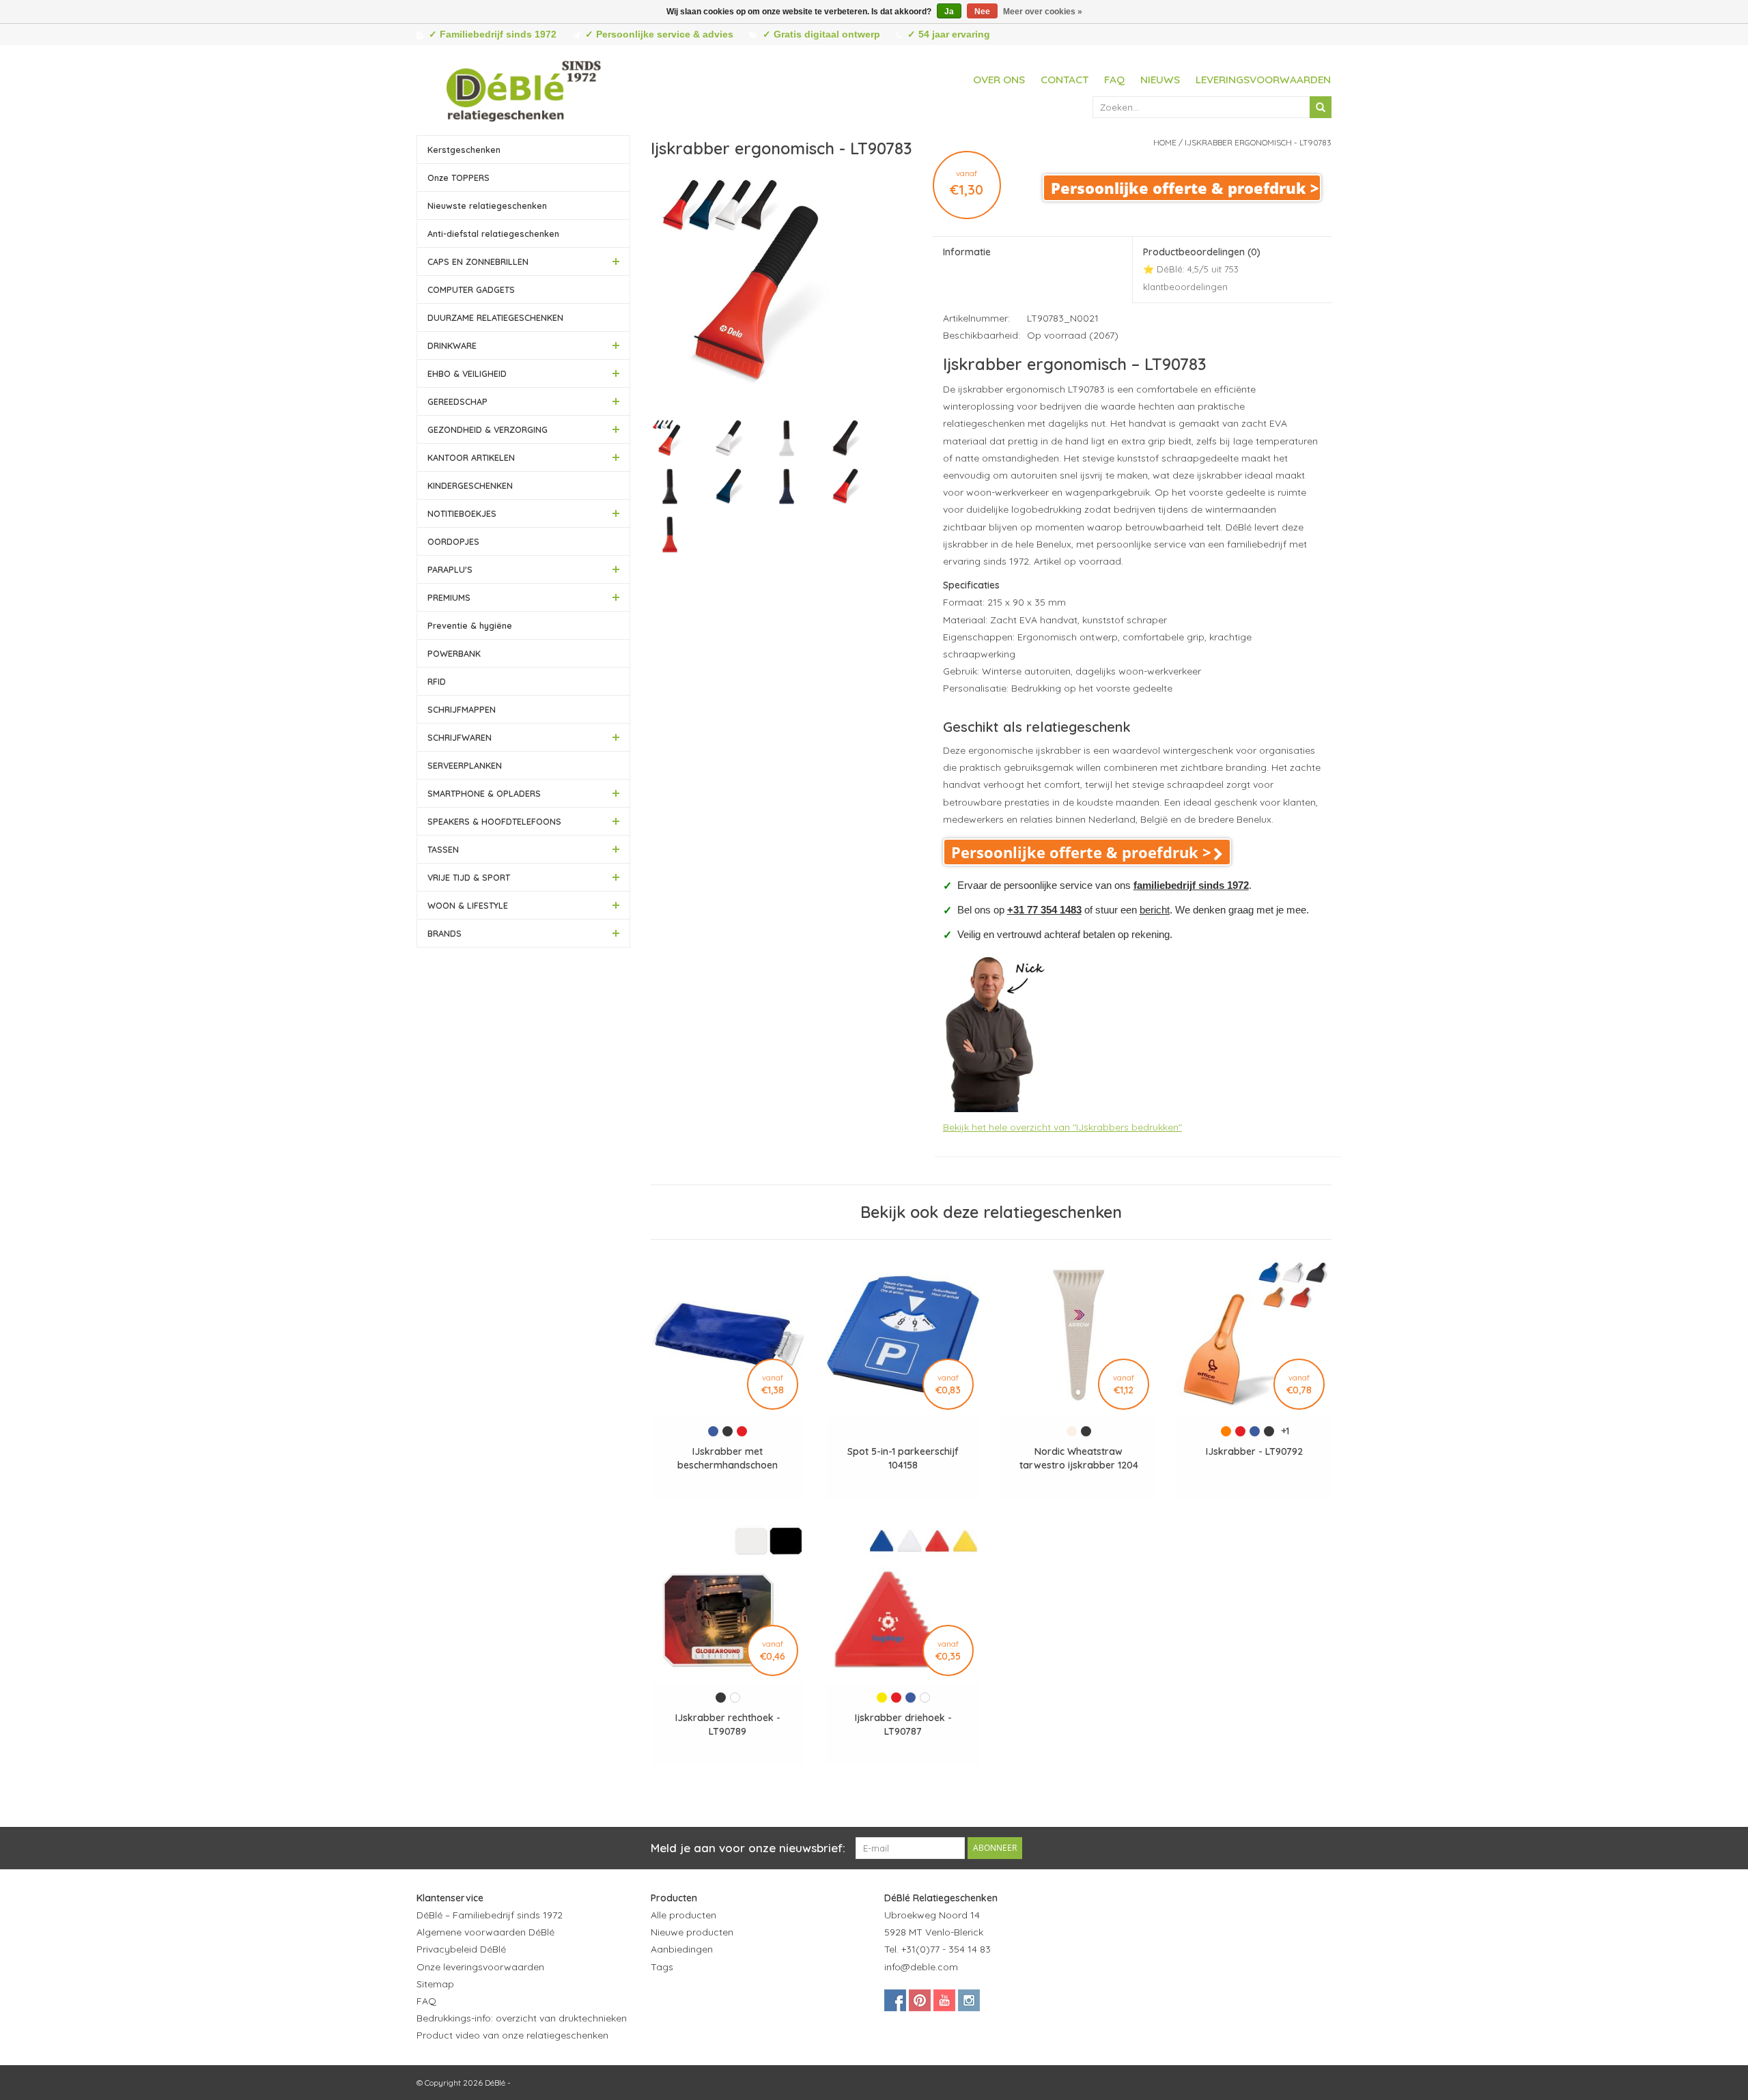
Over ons (999, 80)
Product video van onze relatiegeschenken (512, 2035)
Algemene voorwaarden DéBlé (485, 1932)
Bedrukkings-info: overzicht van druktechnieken (522, 2018)
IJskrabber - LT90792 (1254, 1451)
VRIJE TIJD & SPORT (469, 877)
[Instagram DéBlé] (969, 2000)
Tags (662, 1967)
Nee (982, 12)
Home (1165, 142)
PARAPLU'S (450, 569)
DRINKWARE (452, 345)
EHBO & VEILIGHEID (467, 373)
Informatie (967, 252)
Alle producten (683, 1915)
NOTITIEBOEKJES (462, 513)
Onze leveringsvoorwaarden (480, 1967)
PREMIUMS (449, 597)
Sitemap (435, 1984)
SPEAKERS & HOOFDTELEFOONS (494, 821)
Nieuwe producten (692, 1932)
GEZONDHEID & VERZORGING (488, 429)
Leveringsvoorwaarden (1263, 80)
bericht (1155, 910)
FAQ (1114, 80)
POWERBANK (454, 653)
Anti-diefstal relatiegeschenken (493, 233)
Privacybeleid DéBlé (461, 1949)
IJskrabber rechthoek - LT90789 (728, 1725)
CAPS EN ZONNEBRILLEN (478, 261)
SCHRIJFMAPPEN (462, 709)
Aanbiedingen (682, 1949)
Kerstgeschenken (464, 150)
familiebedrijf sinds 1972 (1191, 885)
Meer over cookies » (1043, 12)
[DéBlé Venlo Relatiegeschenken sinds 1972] (524, 89)
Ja (949, 12)
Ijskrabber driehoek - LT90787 (903, 1725)
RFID (437, 681)
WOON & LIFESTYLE (468, 905)
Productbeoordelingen (1202, 269)
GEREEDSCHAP (457, 401)
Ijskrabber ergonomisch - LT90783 (1258, 142)
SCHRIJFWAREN (460, 737)
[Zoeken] (1321, 107)
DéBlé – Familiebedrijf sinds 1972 (490, 1915)
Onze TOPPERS (459, 178)
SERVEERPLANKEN (465, 765)
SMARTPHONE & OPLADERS (484, 793)
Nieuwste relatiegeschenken (487, 205)
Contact (1065, 80)
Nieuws (1160, 80)
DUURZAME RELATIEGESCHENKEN (495, 317)
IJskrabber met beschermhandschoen (728, 1458)
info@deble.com (921, 1967)
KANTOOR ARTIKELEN (471, 457)
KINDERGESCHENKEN (470, 485)
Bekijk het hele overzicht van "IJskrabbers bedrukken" (1062, 1127)
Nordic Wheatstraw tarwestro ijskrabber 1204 (1079, 1458)
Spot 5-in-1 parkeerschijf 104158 (903, 1458)
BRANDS (445, 933)
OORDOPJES (453, 541)
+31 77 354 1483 (1044, 910)
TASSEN (443, 849)
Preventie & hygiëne (470, 625)
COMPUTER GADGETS (471, 289)
